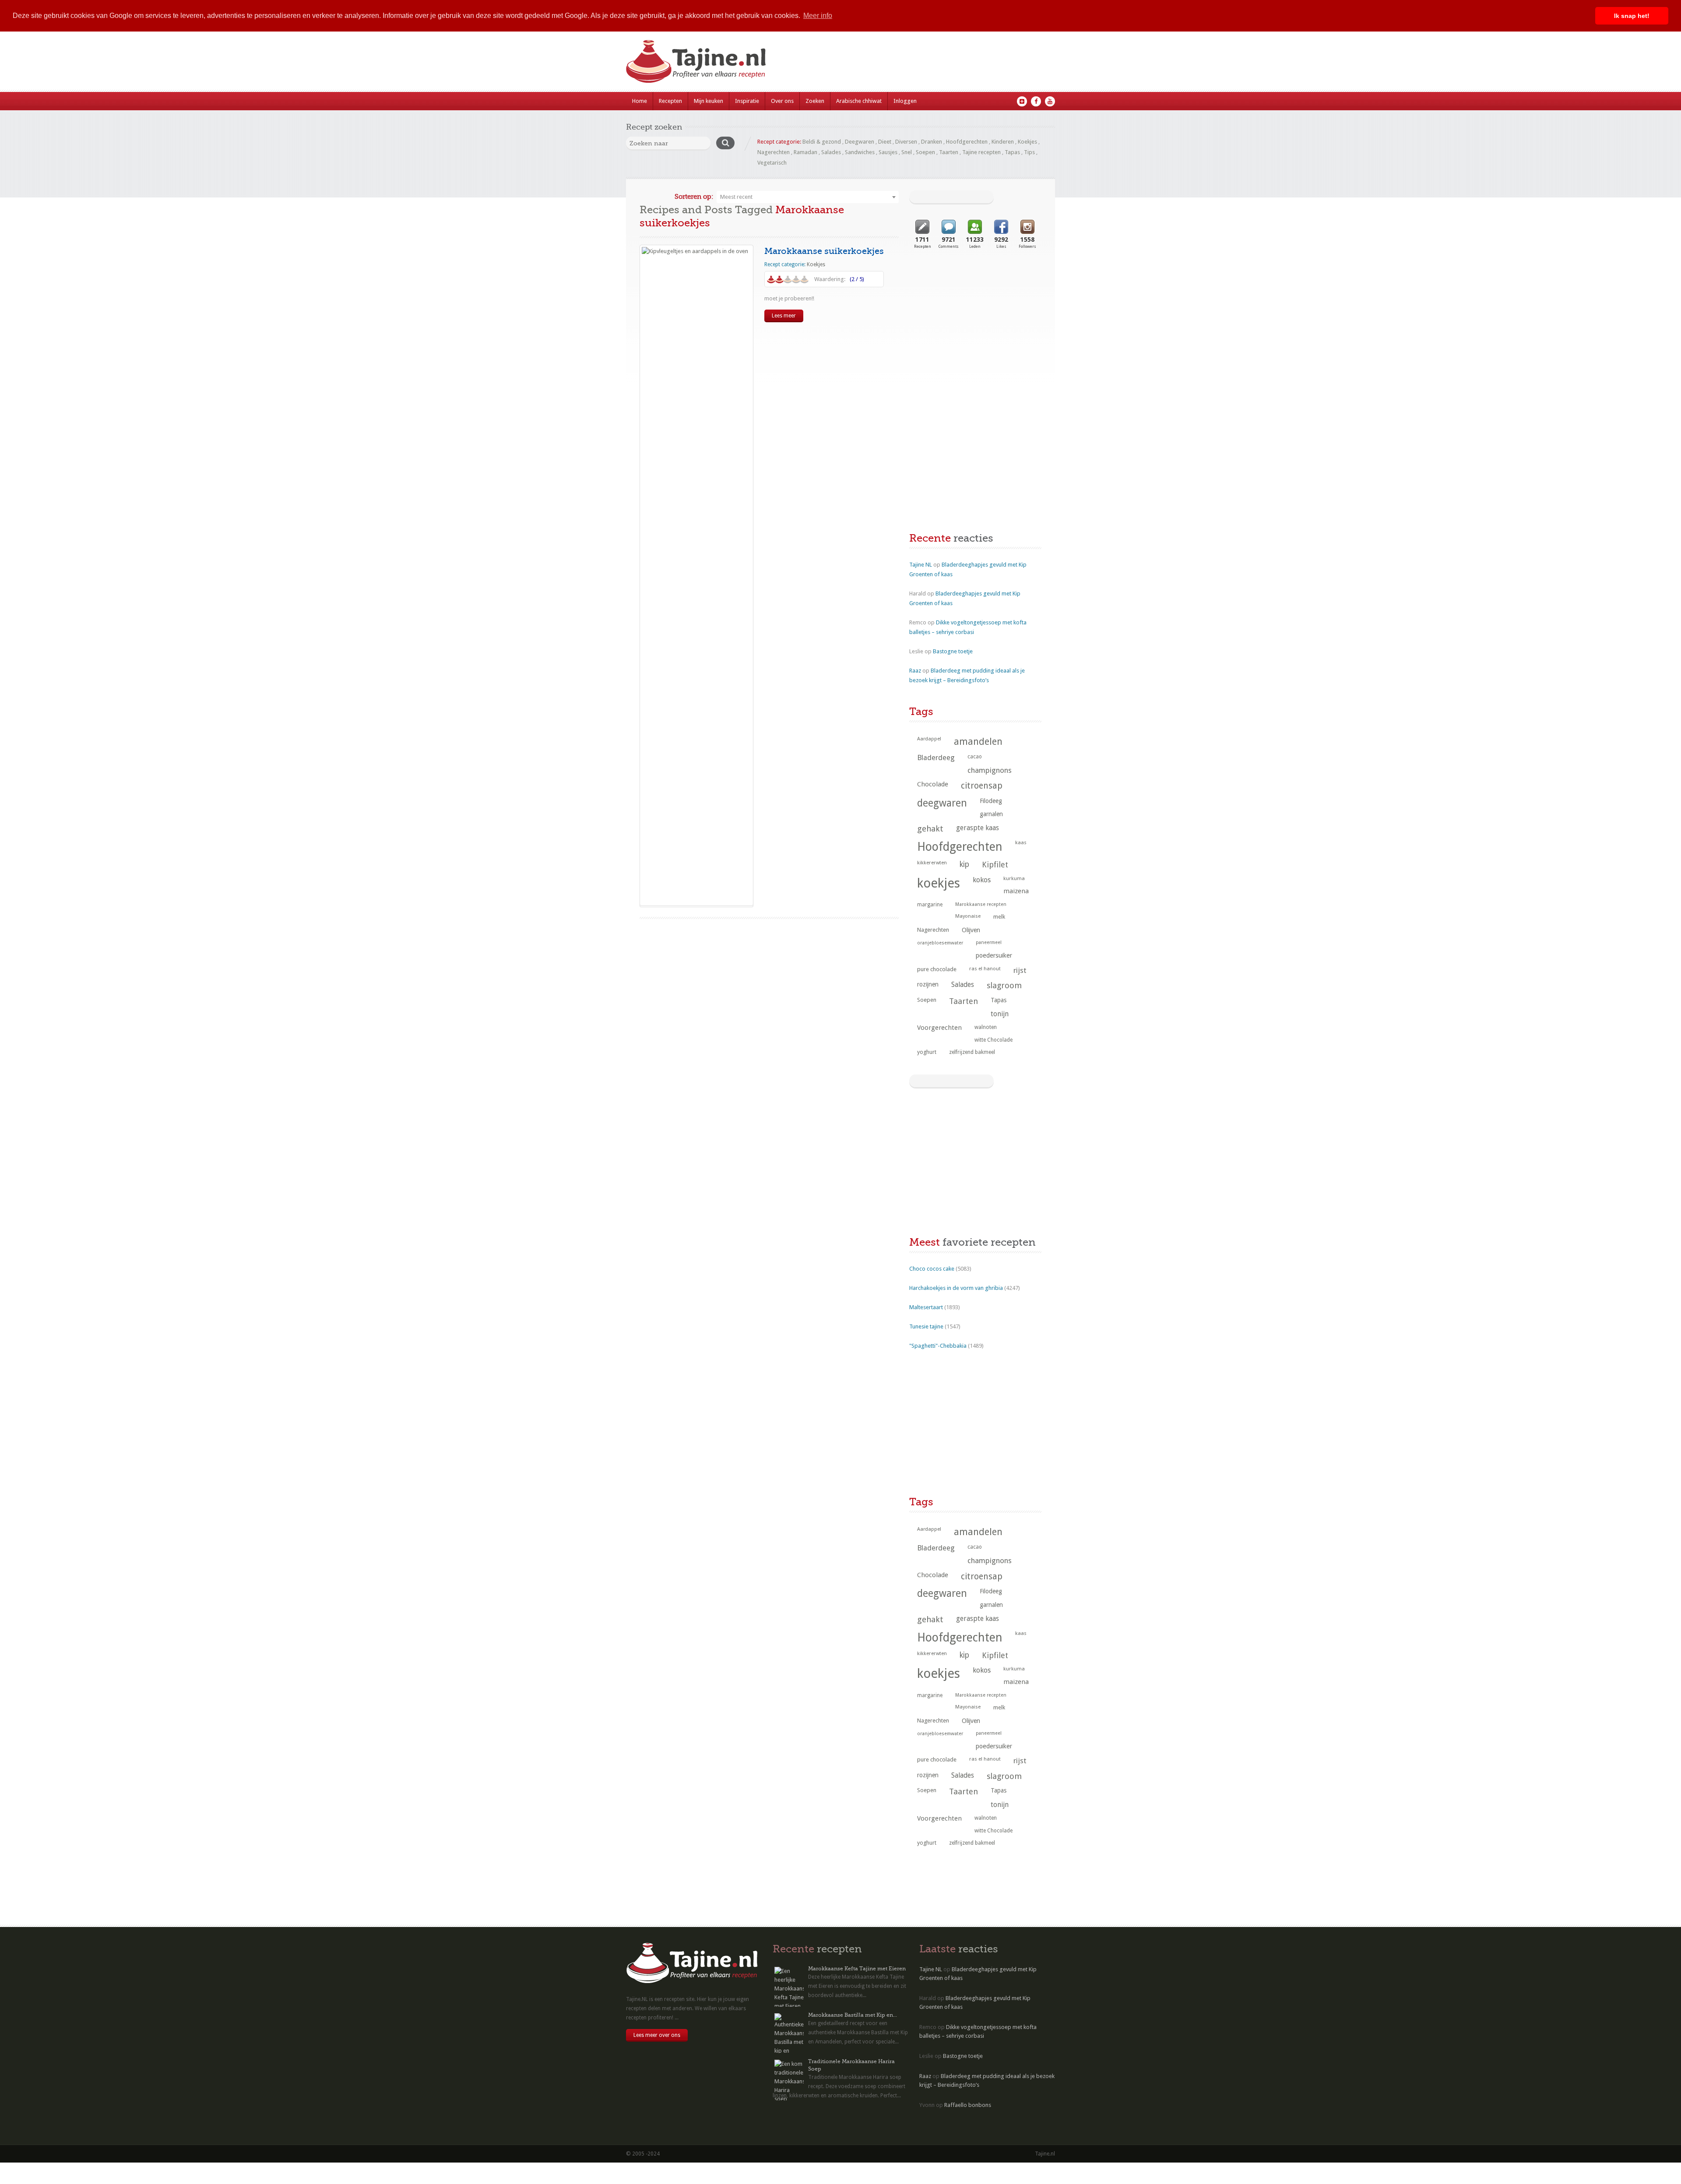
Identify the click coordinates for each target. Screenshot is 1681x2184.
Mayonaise (968, 916)
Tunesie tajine (926, 1326)
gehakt (930, 829)
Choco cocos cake (932, 1269)
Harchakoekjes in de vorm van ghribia (956, 1288)
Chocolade (933, 784)
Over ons (782, 101)
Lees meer (784, 316)
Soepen (925, 152)
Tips (1029, 152)
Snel (907, 152)
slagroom (1004, 985)
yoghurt (927, 1052)
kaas (1021, 842)
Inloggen (905, 101)
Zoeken (815, 101)
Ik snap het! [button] (1632, 16)
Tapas (1012, 152)
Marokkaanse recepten (981, 904)
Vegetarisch (772, 163)
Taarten (949, 152)
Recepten (670, 101)
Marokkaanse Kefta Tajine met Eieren (857, 1969)
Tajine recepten (981, 152)
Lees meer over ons (657, 2035)
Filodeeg (991, 801)
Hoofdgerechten (967, 142)
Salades (831, 152)
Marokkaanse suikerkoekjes (824, 251)
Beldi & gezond (822, 142)
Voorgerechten (939, 1028)
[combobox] (808, 197)
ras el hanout (985, 969)
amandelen (978, 742)
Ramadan (805, 152)
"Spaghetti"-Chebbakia (938, 1346)
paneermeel (989, 942)
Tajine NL (921, 565)
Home (640, 101)
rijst (1020, 970)
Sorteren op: (694, 197)
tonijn (1000, 1014)
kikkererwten (932, 863)
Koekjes (1027, 142)
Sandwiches (860, 152)
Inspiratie (747, 101)
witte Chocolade (993, 1040)
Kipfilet (995, 865)
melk (999, 917)
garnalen (991, 814)
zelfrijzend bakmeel (972, 1052)
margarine (930, 905)
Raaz (915, 671)
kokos (982, 880)
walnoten (986, 1027)
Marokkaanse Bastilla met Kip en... (853, 2015)
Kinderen (1003, 142)
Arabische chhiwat (859, 101)
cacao (975, 757)
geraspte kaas (978, 828)
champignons (990, 770)
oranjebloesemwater (940, 943)
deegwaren (942, 803)
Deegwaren (860, 142)
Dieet (885, 142)
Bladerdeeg (936, 758)
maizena (1016, 891)
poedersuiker (994, 955)
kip (964, 864)
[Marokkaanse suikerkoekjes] (696, 575)
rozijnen (928, 984)
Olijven (971, 930)
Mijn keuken (709, 101)
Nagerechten (774, 152)
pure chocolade (937, 969)
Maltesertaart (926, 1307)
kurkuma (1014, 878)
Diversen (906, 142)
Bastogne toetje (953, 651)
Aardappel (929, 739)
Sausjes (888, 152)
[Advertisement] (975, 330)
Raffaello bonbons (968, 2105)
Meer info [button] (818, 16)
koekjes (939, 883)
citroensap (982, 786)
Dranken (932, 142)
